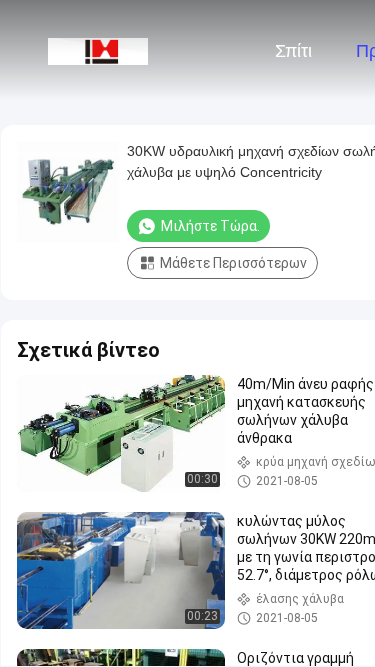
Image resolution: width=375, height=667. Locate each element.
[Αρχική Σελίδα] (98, 50)
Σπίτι (293, 51)
